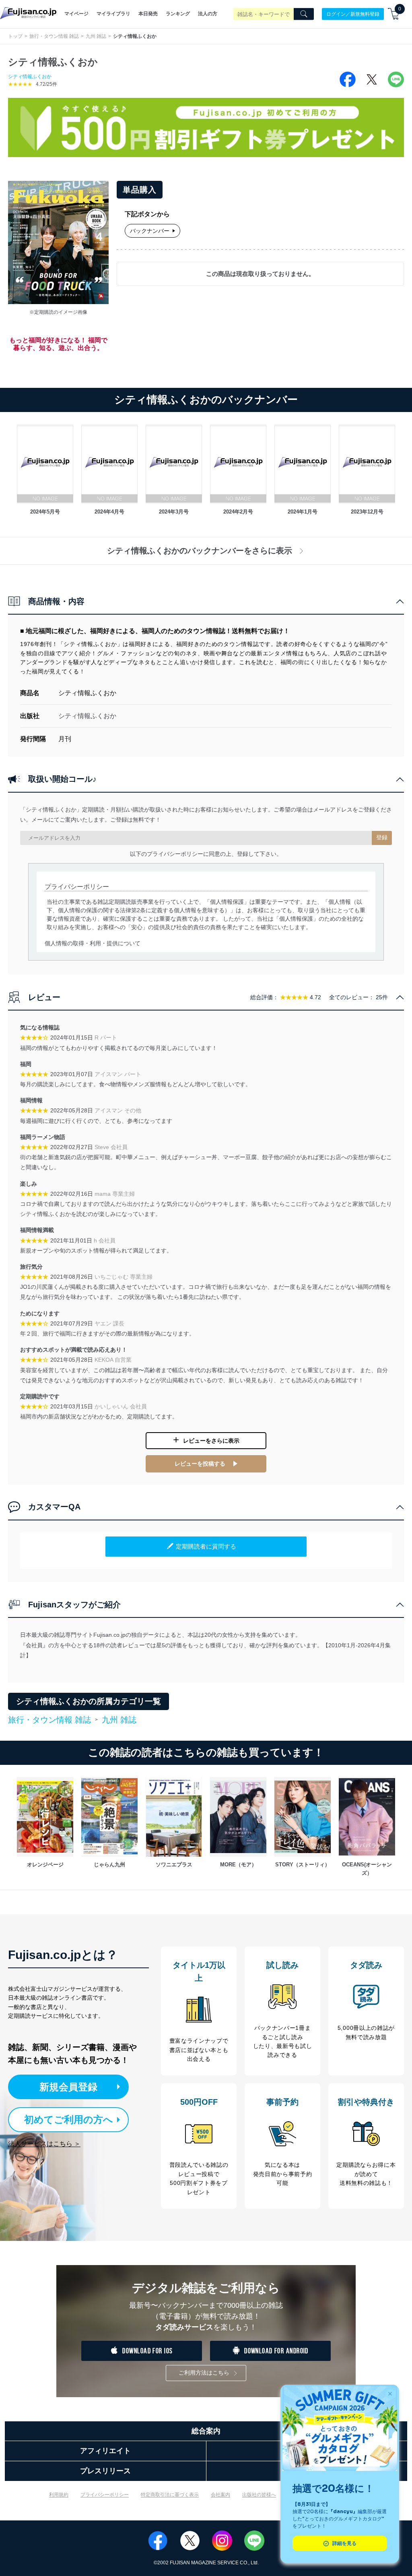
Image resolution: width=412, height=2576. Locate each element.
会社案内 (220, 2495)
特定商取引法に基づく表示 (170, 2495)
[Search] (304, 14)
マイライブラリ (113, 14)
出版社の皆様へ (259, 2495)
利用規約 (59, 2495)
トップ (15, 36)
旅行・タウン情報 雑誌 (54, 36)
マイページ (76, 14)
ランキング (178, 14)
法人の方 (208, 14)
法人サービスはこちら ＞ (44, 2144)
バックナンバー (150, 231)
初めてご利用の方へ (69, 2119)
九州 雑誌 (96, 36)
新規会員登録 (68, 2087)
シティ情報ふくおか (30, 77)
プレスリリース (105, 2471)
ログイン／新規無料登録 (353, 14)
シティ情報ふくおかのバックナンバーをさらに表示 (200, 551)
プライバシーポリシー (105, 2495)
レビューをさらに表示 (211, 1441)
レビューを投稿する (200, 1464)
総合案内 (206, 2431)
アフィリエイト (105, 2451)
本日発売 (148, 14)
